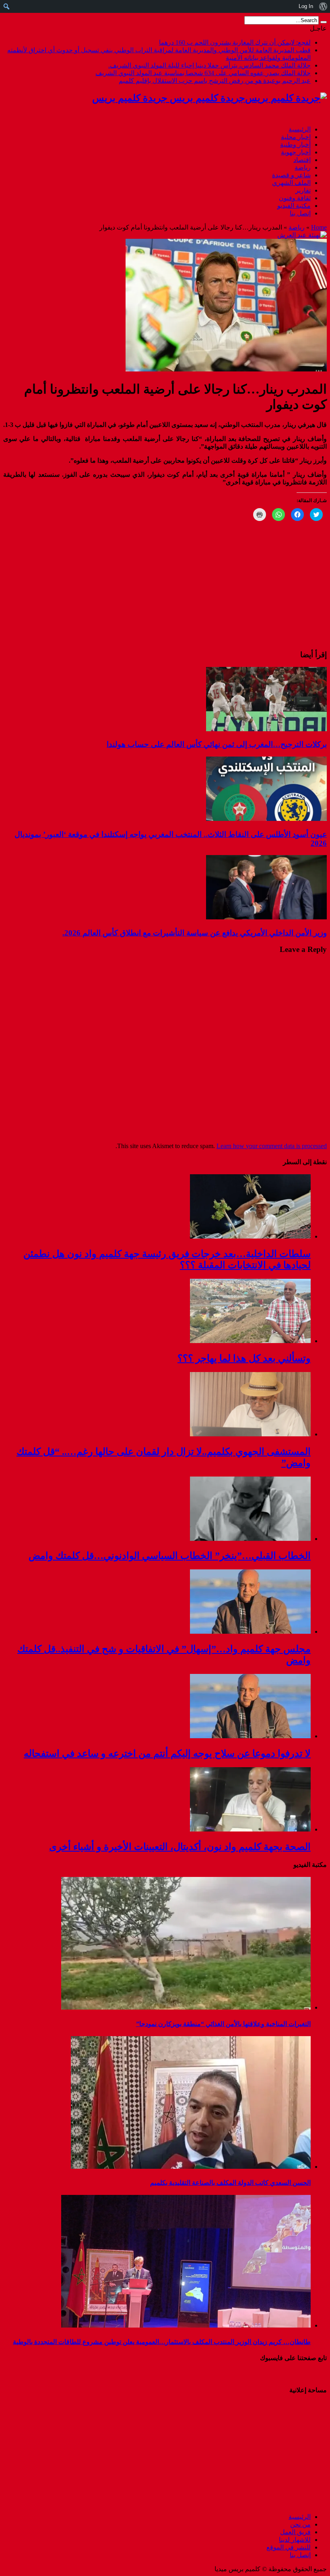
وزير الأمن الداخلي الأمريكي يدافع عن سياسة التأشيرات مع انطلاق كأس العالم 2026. (195, 933)
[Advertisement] (276, 2453)
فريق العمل (295, 2532)
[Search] (324, 22)
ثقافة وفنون (295, 198)
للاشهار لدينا (295, 2540)
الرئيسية (300, 129)
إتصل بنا (300, 213)
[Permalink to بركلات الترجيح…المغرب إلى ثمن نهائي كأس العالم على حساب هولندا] (266, 729)
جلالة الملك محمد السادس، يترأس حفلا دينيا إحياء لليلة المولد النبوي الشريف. (209, 65)
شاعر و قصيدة (291, 175)
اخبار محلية (296, 137)
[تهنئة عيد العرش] (302, 235)
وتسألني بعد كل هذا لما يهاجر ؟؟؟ (244, 1358)
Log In (306, 6)
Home (319, 227)
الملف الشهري (291, 183)
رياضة (303, 167)
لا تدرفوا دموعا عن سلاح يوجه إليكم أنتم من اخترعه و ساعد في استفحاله (167, 1754)
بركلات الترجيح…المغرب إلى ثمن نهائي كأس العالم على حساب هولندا (217, 744)
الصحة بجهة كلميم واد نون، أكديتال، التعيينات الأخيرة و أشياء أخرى (180, 1847)
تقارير (303, 190)
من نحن (300, 2524)
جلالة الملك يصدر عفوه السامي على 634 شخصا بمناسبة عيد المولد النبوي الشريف (203, 73)
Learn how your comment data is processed (272, 1146)
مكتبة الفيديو (294, 206)
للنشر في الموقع (289, 2547)
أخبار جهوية (296, 152)
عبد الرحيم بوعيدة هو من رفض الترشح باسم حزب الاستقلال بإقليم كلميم (215, 81)
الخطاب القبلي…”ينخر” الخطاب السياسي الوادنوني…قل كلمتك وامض (170, 1556)
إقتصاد (302, 160)
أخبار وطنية (295, 145)
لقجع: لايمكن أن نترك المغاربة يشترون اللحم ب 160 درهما (235, 42)
